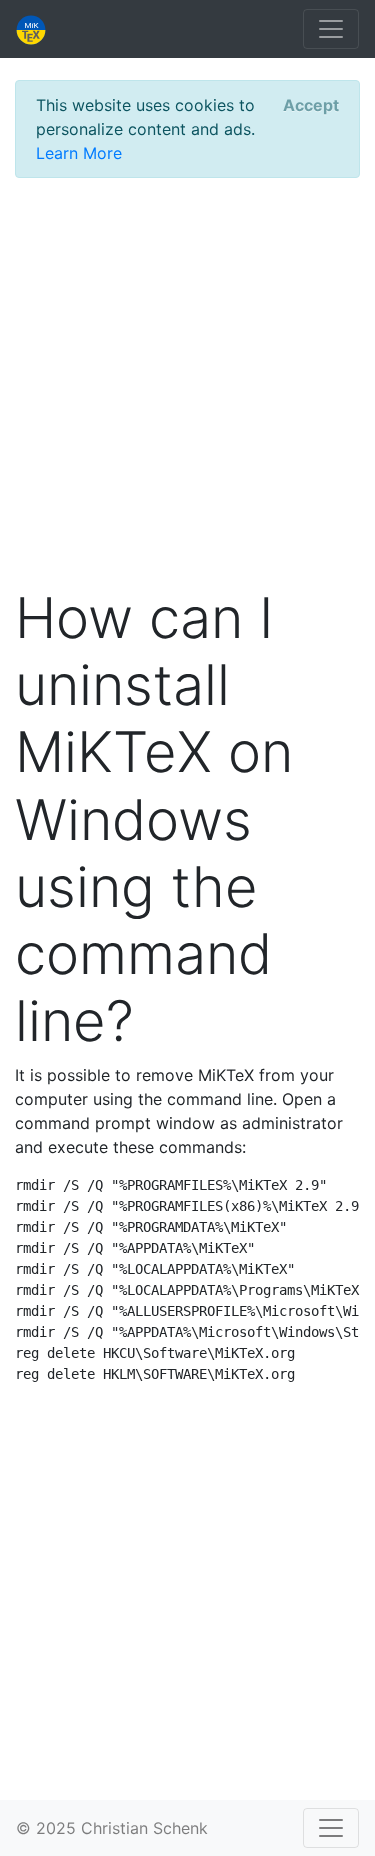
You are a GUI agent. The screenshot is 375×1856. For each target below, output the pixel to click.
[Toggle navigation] (331, 29)
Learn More (79, 153)
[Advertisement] (187, 381)
